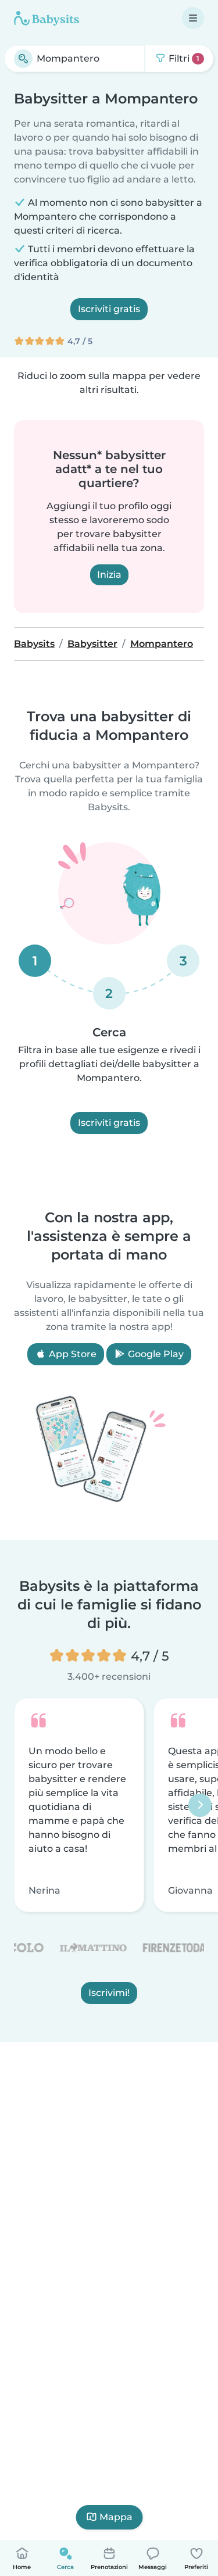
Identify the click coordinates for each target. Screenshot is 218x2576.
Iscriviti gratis (109, 309)
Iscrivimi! (109, 1993)
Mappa (116, 2517)
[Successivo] (200, 1805)
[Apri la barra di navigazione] (193, 18)
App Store (72, 1354)
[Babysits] (47, 18)
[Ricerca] (23, 59)
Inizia (109, 575)
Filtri (183, 58)
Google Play (155, 1354)
